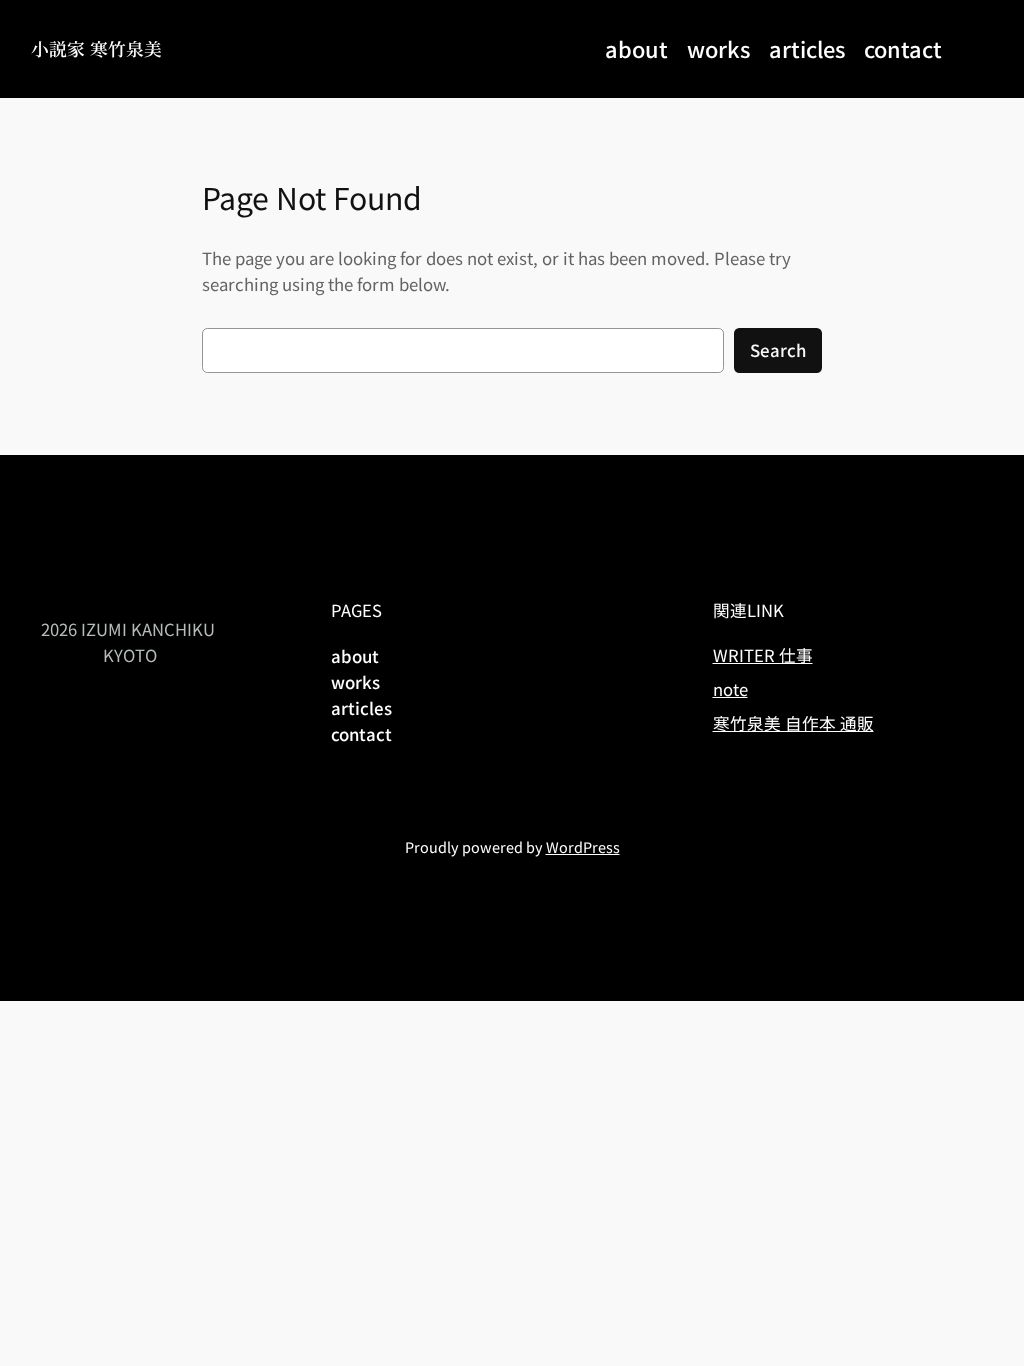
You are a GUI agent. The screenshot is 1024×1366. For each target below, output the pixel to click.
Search (778, 350)
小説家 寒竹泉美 (96, 48)
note (730, 689)
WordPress (583, 846)
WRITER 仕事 (763, 655)
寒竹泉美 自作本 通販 (793, 723)
